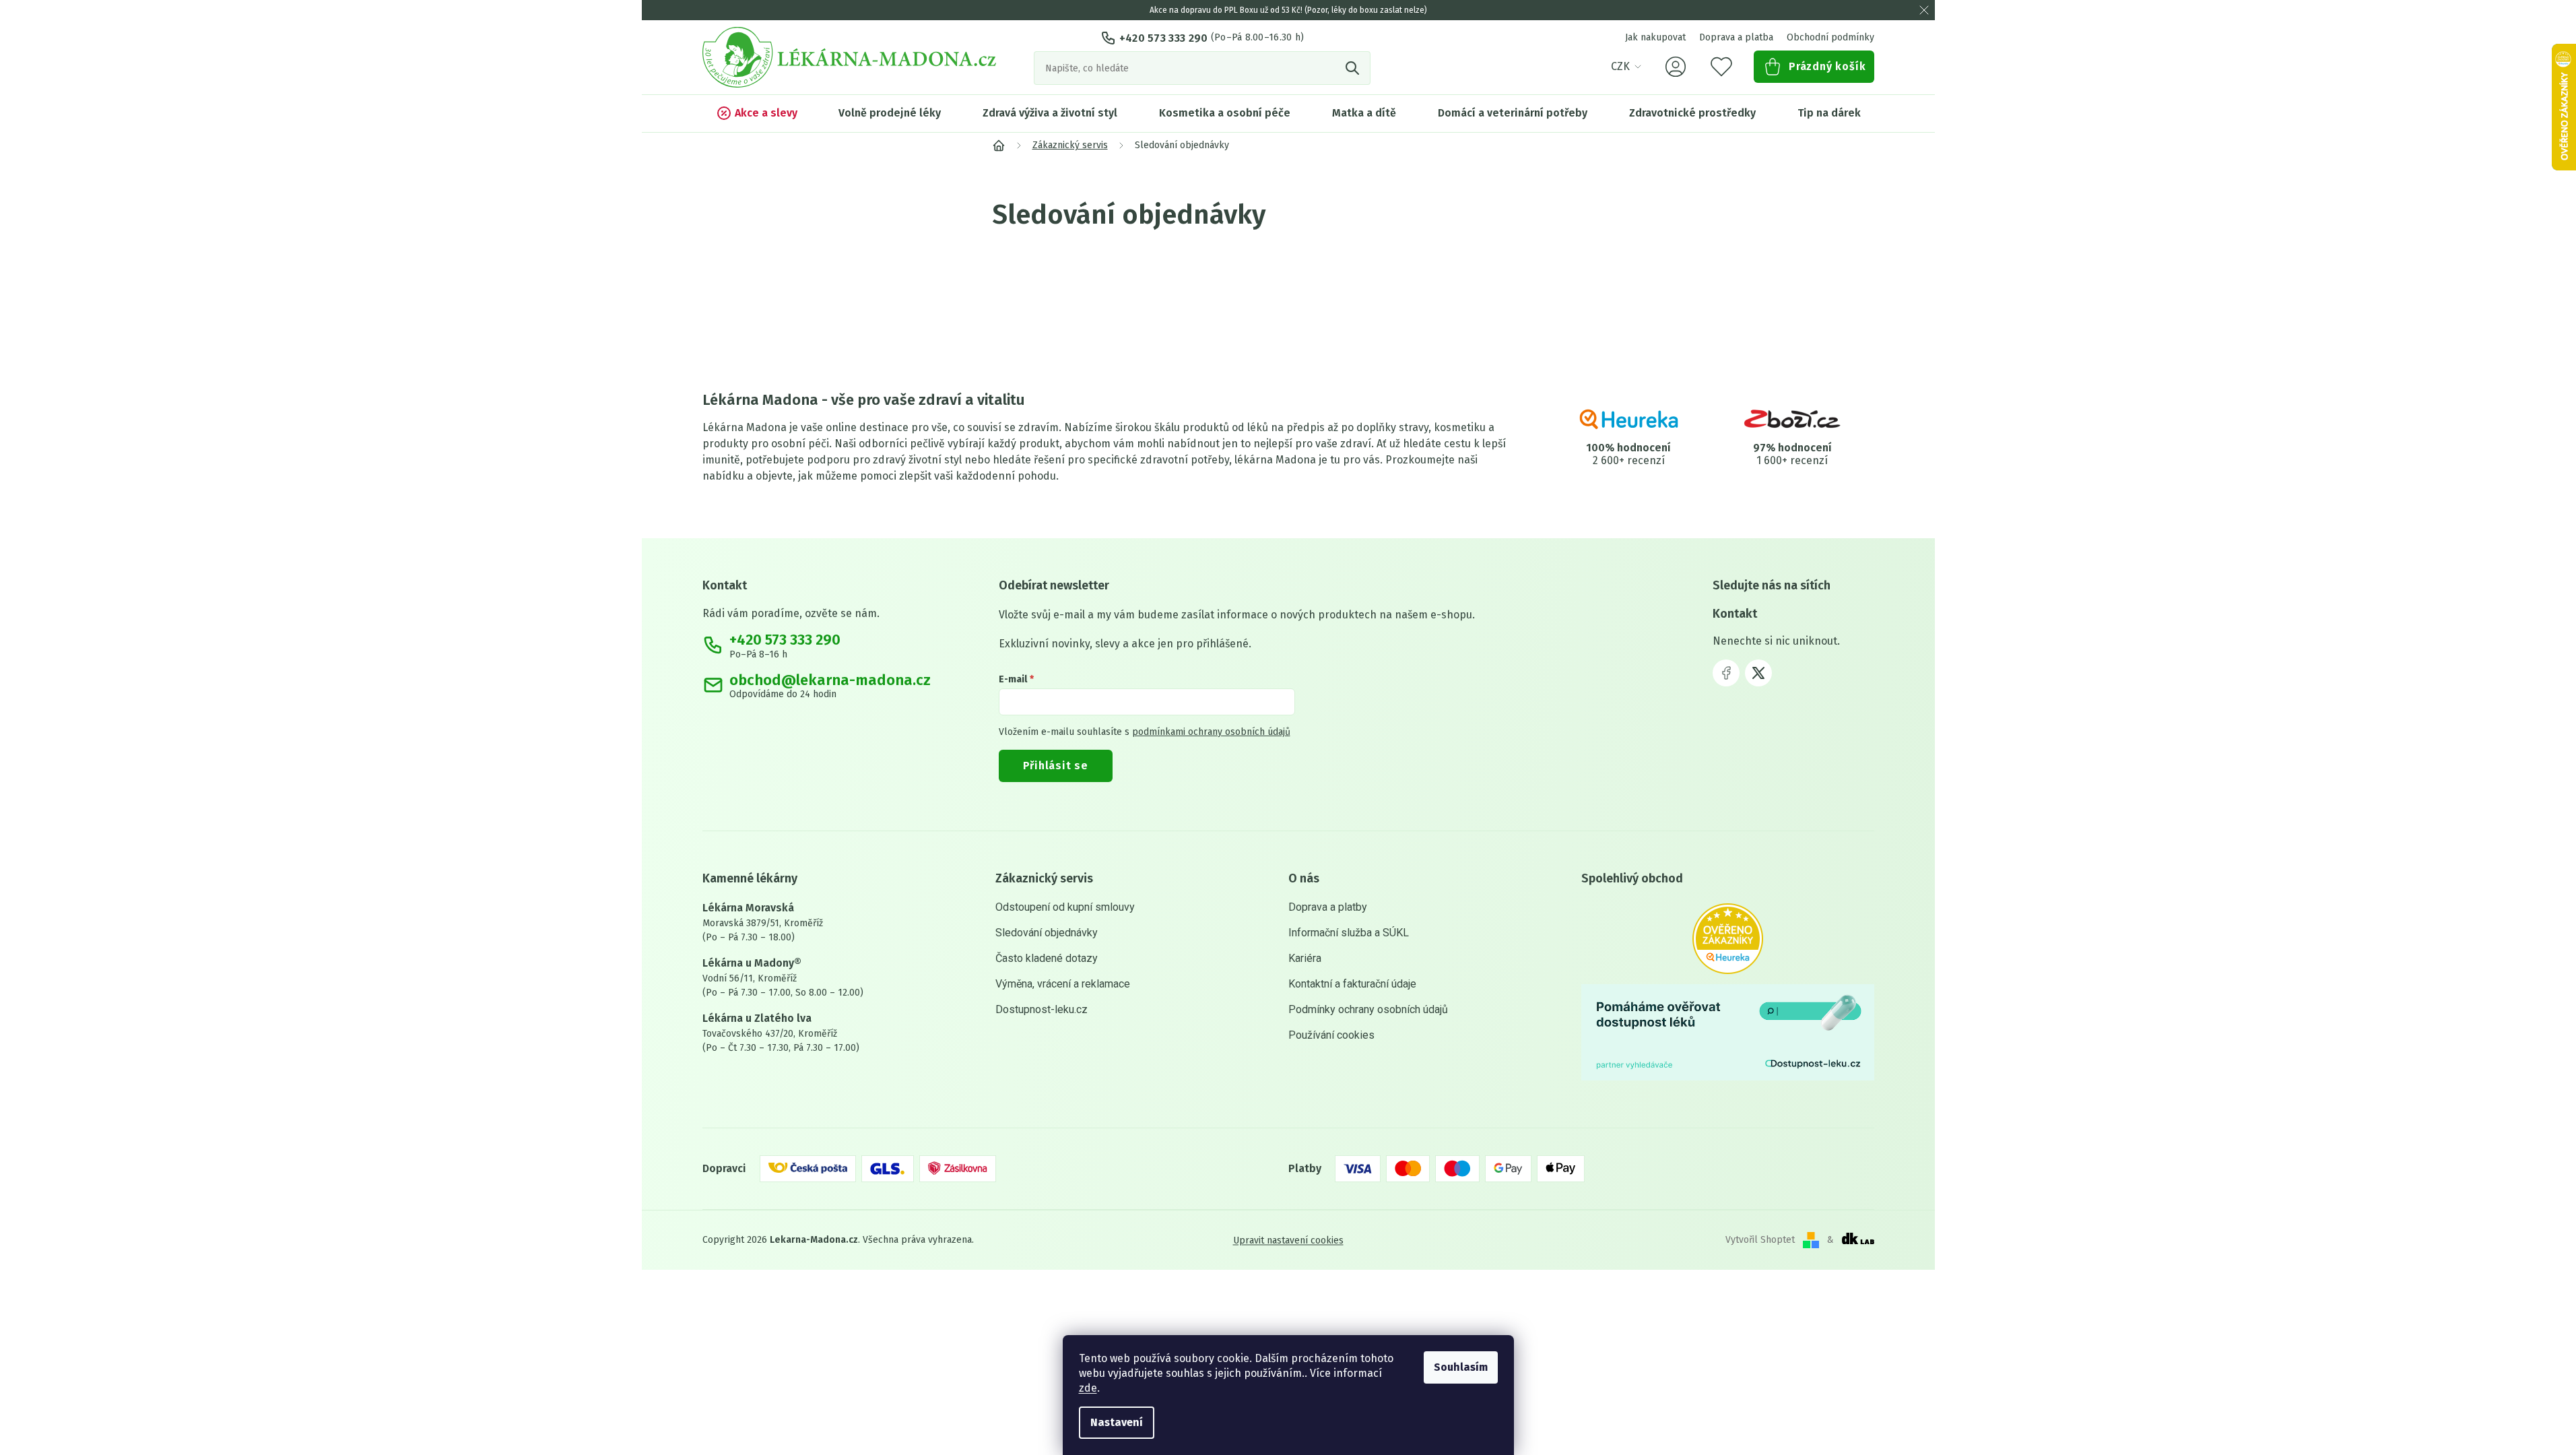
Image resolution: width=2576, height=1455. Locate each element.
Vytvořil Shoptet (1760, 1240)
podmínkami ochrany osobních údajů (1211, 732)
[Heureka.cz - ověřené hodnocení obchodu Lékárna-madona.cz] (1728, 939)
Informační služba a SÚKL (1349, 933)
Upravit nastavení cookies (1288, 1240)
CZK (1620, 66)
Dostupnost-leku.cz (1042, 1009)
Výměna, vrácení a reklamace (1063, 984)
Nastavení (1117, 1422)
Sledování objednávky (1047, 933)
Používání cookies (1331, 1035)
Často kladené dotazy (1047, 958)
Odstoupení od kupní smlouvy (1065, 907)
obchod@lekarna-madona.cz (830, 680)
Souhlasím (1461, 1367)
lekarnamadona (1758, 673)
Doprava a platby (1328, 907)
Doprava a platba (1736, 37)
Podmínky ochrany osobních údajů (1368, 1009)
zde (1088, 1388)
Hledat (1354, 68)
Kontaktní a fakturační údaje (1352, 984)
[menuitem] (757, 113)
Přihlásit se (1056, 766)
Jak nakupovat (1655, 37)
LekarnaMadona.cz (1726, 673)
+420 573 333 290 (1164, 38)
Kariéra (1305, 958)
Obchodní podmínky (1830, 37)
